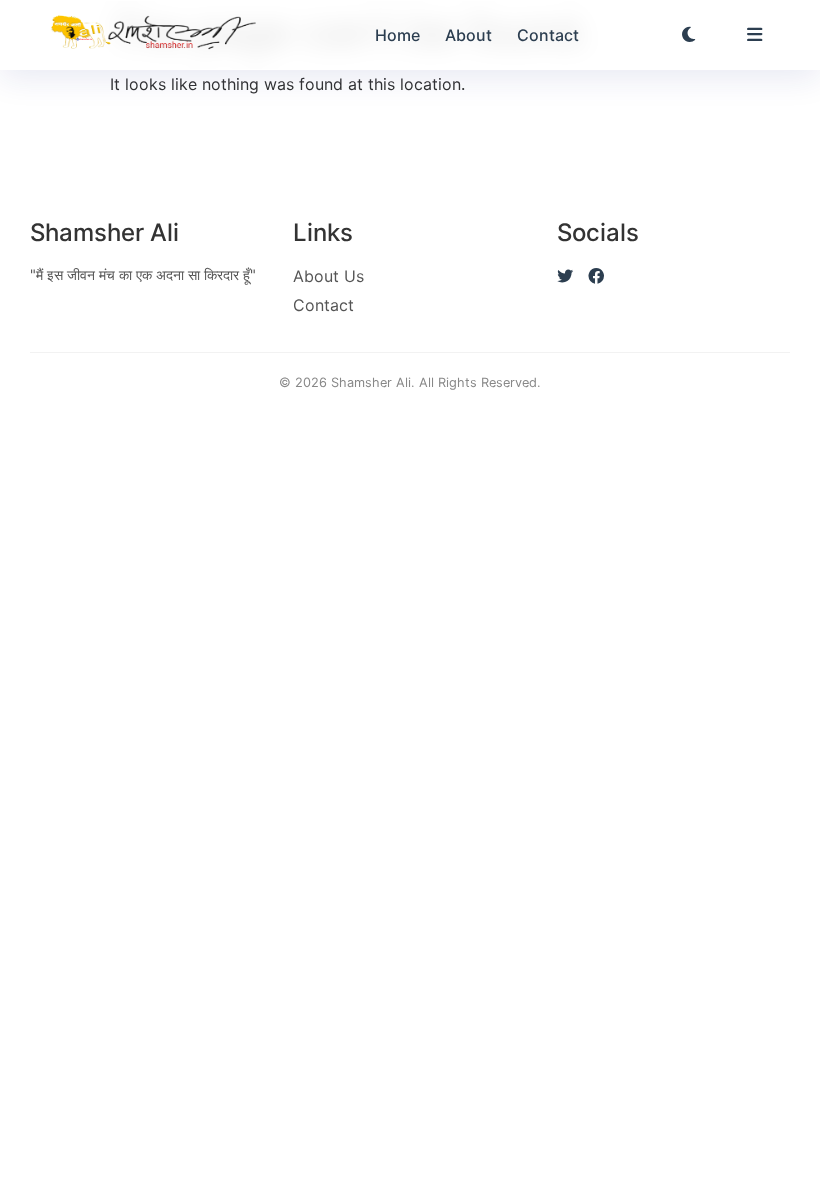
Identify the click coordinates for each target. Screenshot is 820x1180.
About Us (328, 276)
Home (397, 35)
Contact (548, 35)
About (468, 35)
